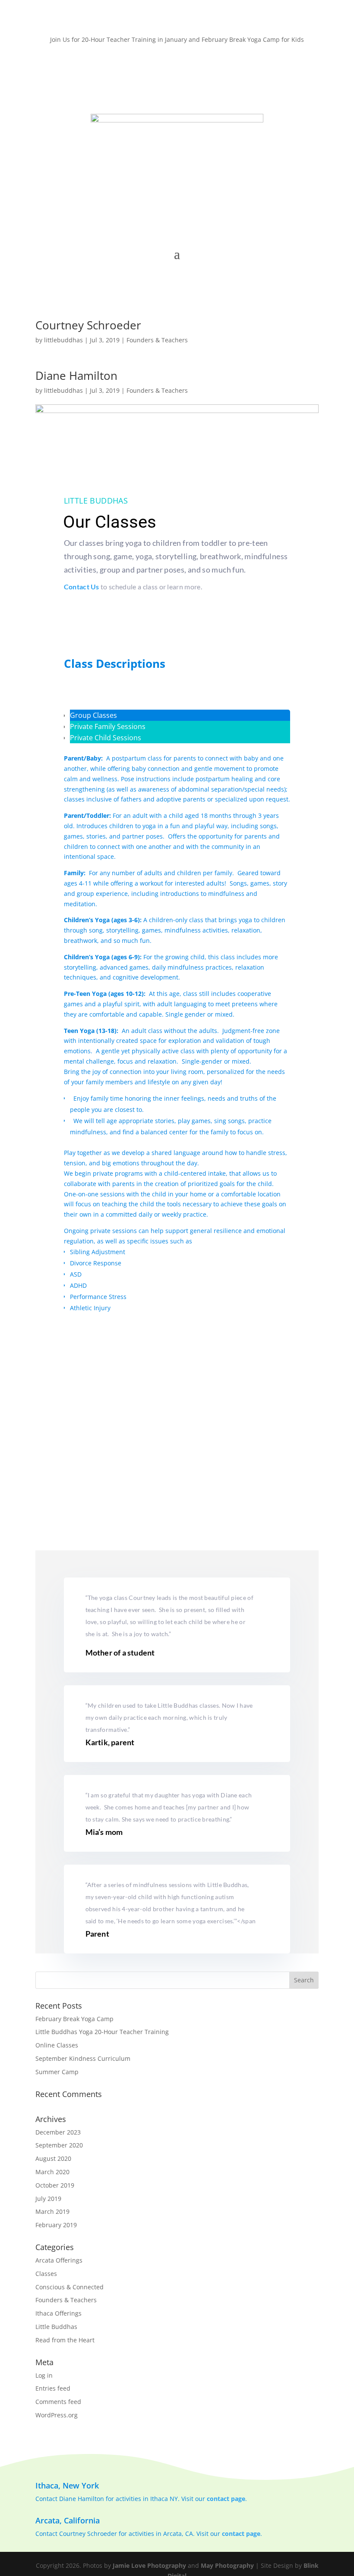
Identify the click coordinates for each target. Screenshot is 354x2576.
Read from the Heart (65, 2340)
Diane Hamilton (76, 376)
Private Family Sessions (108, 726)
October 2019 (55, 2185)
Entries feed (53, 2388)
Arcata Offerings (59, 2260)
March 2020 (52, 2172)
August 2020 (53, 2158)
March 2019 (52, 2211)
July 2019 (48, 2199)
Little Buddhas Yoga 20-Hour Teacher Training (102, 2032)
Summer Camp (57, 2072)
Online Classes (57, 2045)
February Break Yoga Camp (74, 2019)
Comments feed (58, 2402)
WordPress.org (57, 2415)
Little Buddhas (56, 2327)
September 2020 (59, 2145)
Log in (44, 2375)
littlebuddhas (63, 340)
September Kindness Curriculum (83, 2058)
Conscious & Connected (70, 2287)
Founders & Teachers (157, 340)
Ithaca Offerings (58, 2313)
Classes (46, 2274)
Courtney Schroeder (88, 325)
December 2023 (58, 2132)
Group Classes (93, 715)
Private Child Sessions (106, 738)
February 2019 (56, 2225)
